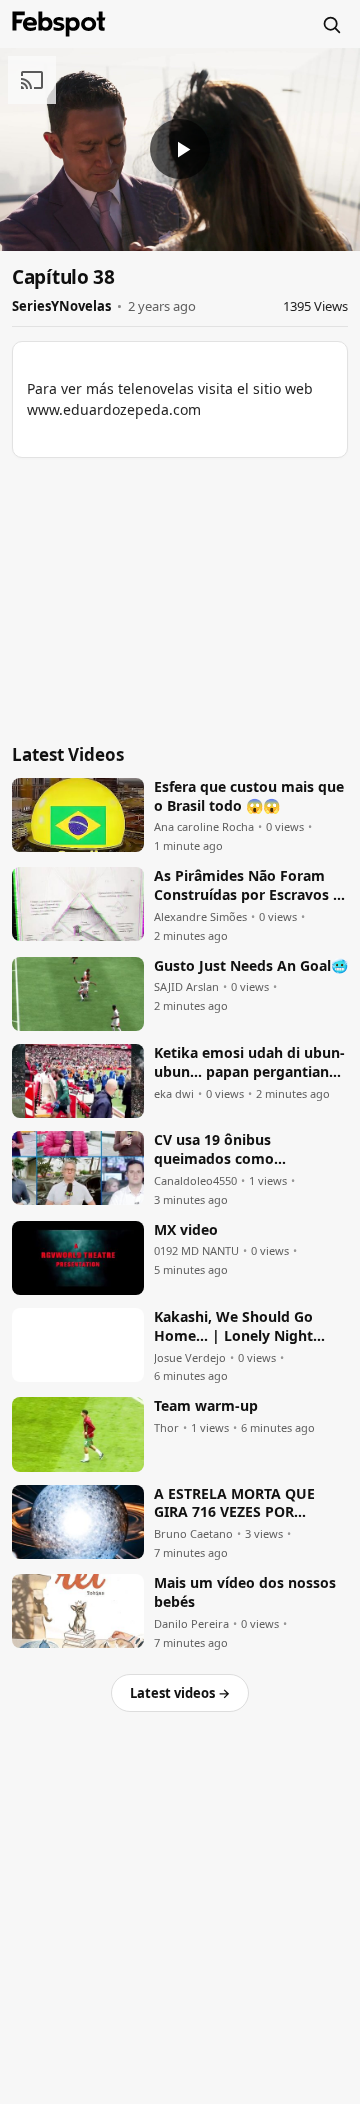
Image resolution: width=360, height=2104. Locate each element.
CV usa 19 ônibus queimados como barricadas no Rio (214, 1150)
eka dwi (174, 1094)
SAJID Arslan (186, 987)
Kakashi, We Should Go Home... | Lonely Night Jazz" (233, 1327)
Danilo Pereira (191, 1624)
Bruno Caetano (193, 1534)
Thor (166, 1428)
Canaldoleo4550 (195, 1181)
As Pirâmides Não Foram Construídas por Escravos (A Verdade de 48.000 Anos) (251, 886)
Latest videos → (180, 1693)
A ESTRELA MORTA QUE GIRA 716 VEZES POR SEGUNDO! (234, 1504)
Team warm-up (206, 1406)
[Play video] (180, 149)
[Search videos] (331, 24)
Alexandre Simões (200, 917)
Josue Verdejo (190, 1358)
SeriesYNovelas (61, 306)
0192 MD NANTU (196, 1251)
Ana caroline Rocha (204, 827)
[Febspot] (59, 24)
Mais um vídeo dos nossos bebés (245, 1592)
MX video (186, 1230)
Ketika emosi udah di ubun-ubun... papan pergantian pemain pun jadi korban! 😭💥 (249, 1063)
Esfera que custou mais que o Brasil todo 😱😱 (249, 796)
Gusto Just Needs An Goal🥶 (251, 966)
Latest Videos (68, 754)
